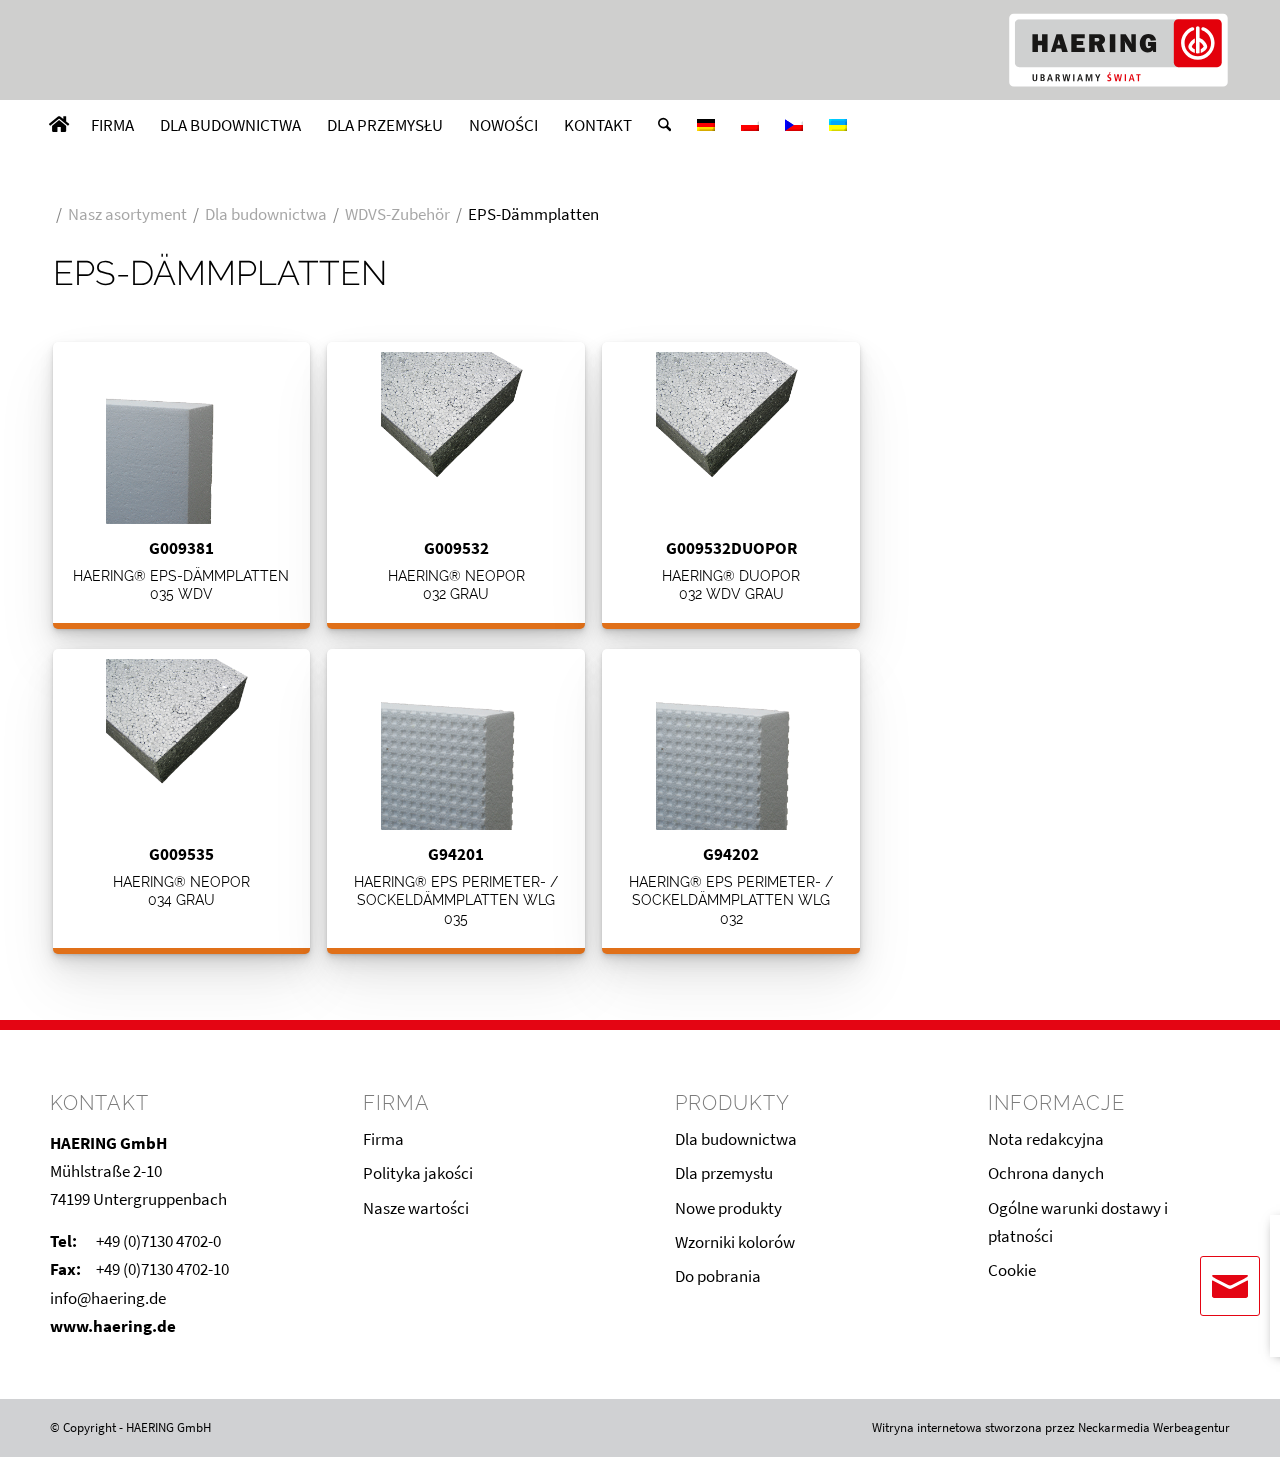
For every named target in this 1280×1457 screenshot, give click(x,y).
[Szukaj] (664, 125)
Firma (383, 1139)
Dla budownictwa (736, 1139)
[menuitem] (59, 125)
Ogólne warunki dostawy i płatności (1078, 1222)
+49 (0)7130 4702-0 (158, 1241)
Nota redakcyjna (1046, 1139)
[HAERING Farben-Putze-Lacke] (1118, 50)
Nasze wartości (416, 1208)
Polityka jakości (418, 1173)
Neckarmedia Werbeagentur (1154, 1427)
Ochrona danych (1046, 1173)
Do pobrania (718, 1276)
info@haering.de (108, 1298)
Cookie (1012, 1270)
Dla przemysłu (724, 1173)
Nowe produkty (728, 1208)
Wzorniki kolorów (735, 1242)
